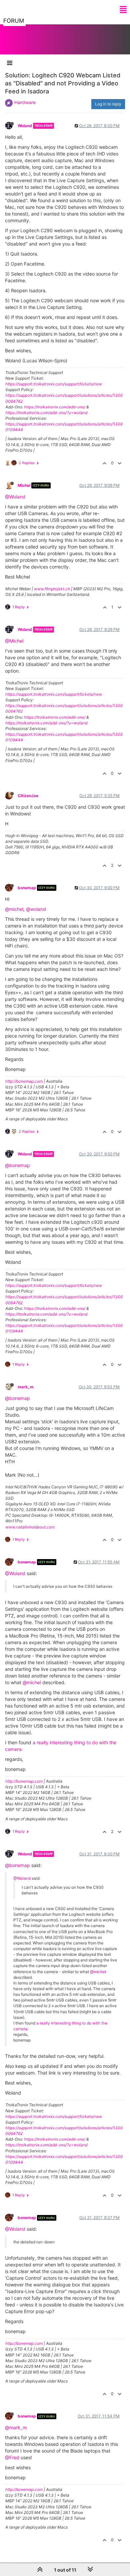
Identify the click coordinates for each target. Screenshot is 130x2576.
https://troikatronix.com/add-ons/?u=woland (46, 413)
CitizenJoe (28, 796)
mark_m (26, 1387)
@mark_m (16, 2427)
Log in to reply (108, 104)
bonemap (27, 888)
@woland (36, 909)
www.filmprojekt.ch (52, 589)
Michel (24, 485)
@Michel (14, 641)
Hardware (25, 102)
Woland (25, 126)
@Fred (12, 2457)
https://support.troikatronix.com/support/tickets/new (54, 384)
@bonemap (17, 1165)
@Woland (15, 497)
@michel (14, 909)
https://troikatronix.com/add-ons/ (55, 407)
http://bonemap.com (24, 1081)
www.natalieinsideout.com (30, 1527)
